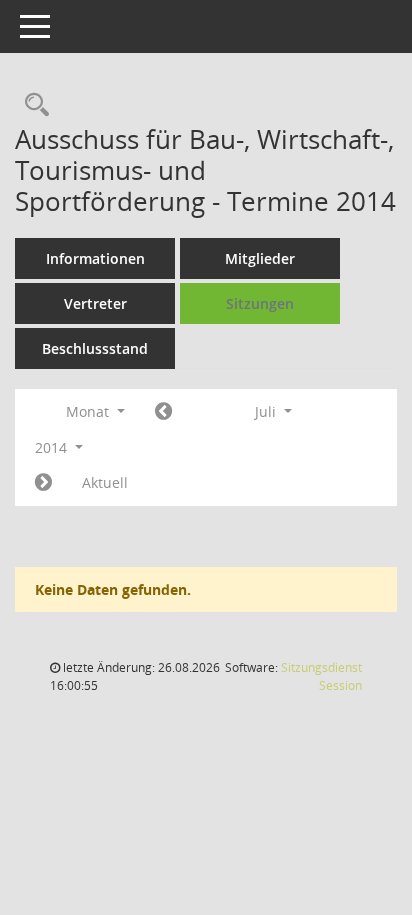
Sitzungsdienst (321, 676)
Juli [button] (267, 411)
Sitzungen (260, 303)
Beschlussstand (95, 348)
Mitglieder (260, 258)
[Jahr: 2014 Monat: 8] (43, 483)
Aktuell (105, 482)
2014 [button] (53, 447)
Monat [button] (89, 411)
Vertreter (95, 303)
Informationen (95, 258)
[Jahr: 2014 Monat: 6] (163, 412)
